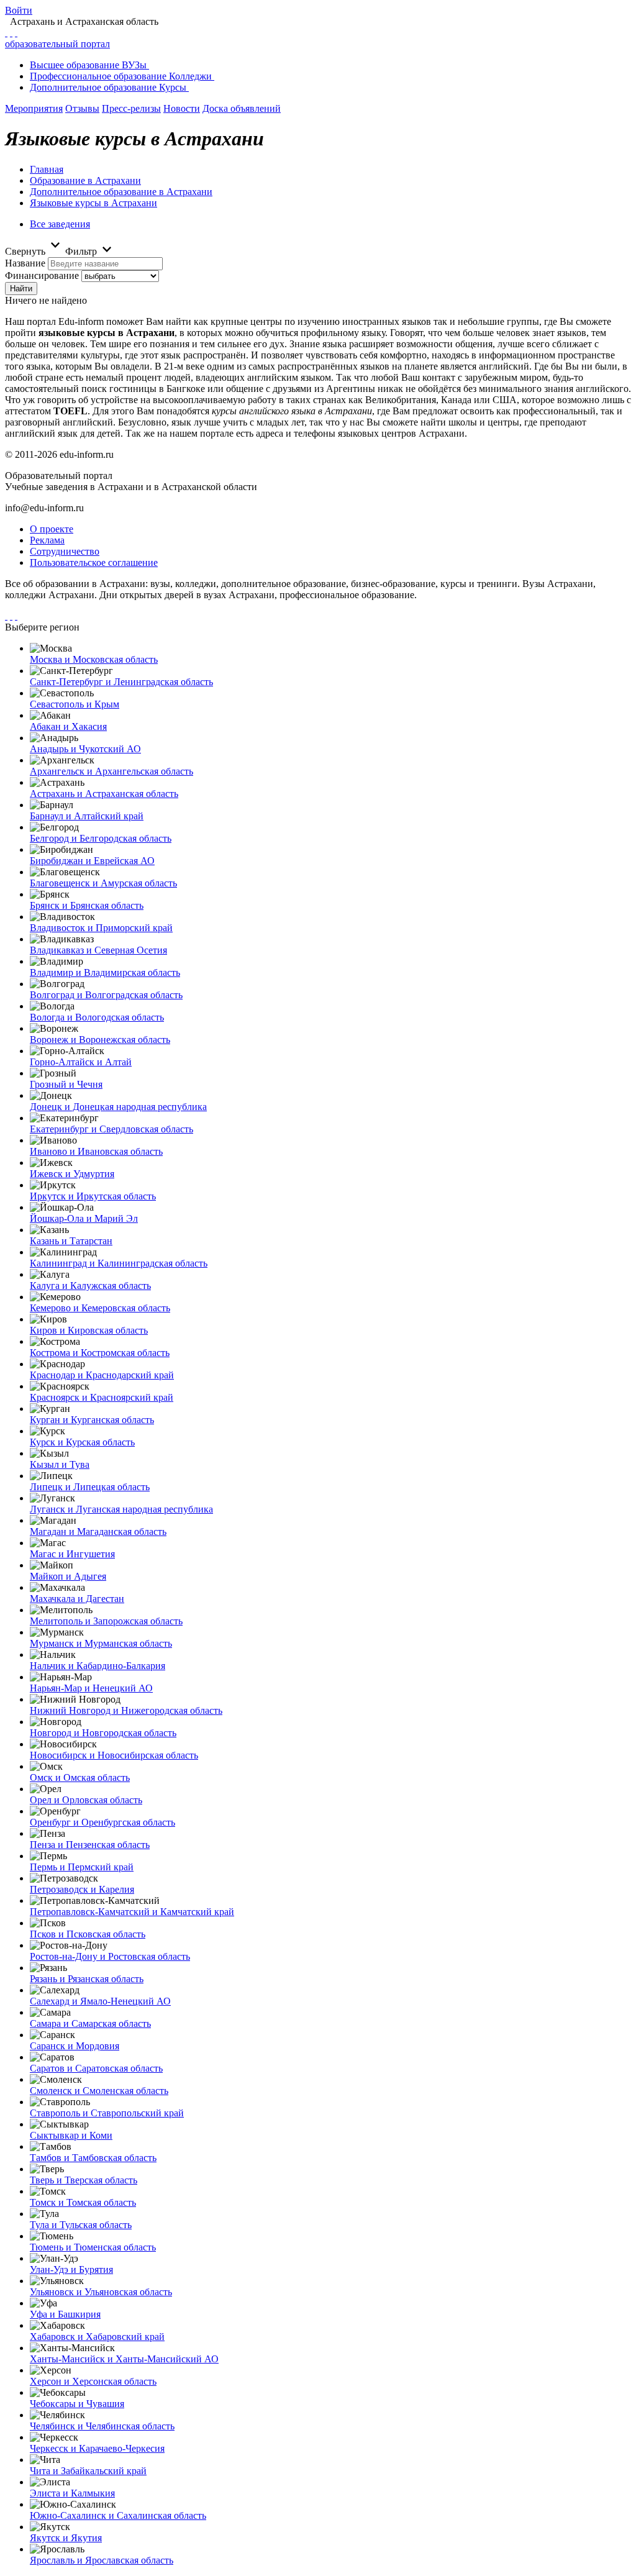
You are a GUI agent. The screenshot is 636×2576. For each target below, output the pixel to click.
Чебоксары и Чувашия (77, 2404)
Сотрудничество (65, 551)
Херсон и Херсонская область (93, 2381)
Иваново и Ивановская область (96, 1151)
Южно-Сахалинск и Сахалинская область (118, 2515)
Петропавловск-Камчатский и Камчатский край (132, 1912)
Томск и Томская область (83, 2202)
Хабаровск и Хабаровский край (97, 2337)
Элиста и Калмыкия (72, 2493)
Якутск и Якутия (66, 2538)
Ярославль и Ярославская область (102, 2560)
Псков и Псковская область (88, 1934)
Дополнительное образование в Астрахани (121, 192)
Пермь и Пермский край (82, 1867)
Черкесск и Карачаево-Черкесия (97, 2448)
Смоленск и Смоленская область (99, 2091)
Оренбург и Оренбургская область (102, 1822)
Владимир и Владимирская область (105, 972)
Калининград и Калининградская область (119, 1263)
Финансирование (42, 275)
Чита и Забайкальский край (88, 2471)
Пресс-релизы (131, 108)
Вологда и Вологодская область (97, 1017)
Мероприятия (34, 108)
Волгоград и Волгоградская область (106, 995)
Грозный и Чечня (66, 1084)
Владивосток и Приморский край (101, 928)
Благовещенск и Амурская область (103, 883)
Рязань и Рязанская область (87, 1979)
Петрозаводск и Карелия (82, 1889)
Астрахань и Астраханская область (104, 794)
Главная (47, 169)
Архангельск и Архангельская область (111, 771)
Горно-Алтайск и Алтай (81, 1062)
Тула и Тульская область (81, 2225)
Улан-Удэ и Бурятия (71, 2269)
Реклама (47, 540)
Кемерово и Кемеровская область (100, 1308)
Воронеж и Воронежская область (100, 1040)
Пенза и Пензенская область (90, 1845)
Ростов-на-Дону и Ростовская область (110, 1956)
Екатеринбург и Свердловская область (111, 1129)
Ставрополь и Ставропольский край (107, 2113)
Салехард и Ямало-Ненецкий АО (100, 2001)
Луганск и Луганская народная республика (121, 1509)
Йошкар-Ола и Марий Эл (84, 1218)
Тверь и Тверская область (84, 2180)
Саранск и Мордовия (75, 2046)
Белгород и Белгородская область (101, 838)
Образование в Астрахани (85, 180)
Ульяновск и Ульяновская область (101, 2292)
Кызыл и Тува (60, 1464)
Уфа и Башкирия (65, 2314)
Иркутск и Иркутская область (93, 1196)
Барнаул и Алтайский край (87, 816)
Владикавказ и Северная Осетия (98, 950)
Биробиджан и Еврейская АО (92, 861)
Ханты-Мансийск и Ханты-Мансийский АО (124, 2359)
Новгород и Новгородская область (103, 1733)
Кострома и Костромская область (100, 1353)
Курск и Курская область (82, 1442)
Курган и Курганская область (92, 1420)
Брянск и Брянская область (87, 905)
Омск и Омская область (80, 1777)
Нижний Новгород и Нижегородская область (126, 1710)
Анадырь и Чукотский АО (85, 749)
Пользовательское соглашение (94, 562)
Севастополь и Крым (75, 704)
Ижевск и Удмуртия (72, 1174)
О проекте (52, 529)
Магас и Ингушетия (72, 1554)
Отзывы (82, 108)
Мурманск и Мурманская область (101, 1643)
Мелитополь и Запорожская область (106, 1621)
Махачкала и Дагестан (77, 1599)
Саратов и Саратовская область (96, 2068)
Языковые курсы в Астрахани (93, 203)
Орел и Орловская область (86, 1800)
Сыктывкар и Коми (71, 2135)
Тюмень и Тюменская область (93, 2247)
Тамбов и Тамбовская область (93, 2158)
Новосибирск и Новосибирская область (114, 1755)
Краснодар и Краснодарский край (102, 1375)
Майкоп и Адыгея (68, 1576)
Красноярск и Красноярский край (102, 1397)
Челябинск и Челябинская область (102, 2426)
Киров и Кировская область (89, 1330)
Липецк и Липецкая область (90, 1487)
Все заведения (60, 224)
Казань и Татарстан (71, 1241)
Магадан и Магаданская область (98, 1531)
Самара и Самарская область (90, 2023)
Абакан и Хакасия (68, 726)
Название (25, 263)
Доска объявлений (242, 108)
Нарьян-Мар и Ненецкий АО (91, 1688)
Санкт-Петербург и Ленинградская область (121, 682)
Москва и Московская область (94, 659)
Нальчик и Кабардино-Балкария (98, 1666)
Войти (19, 10)
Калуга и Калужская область (90, 1286)
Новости (182, 108)
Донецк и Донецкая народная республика (118, 1107)
